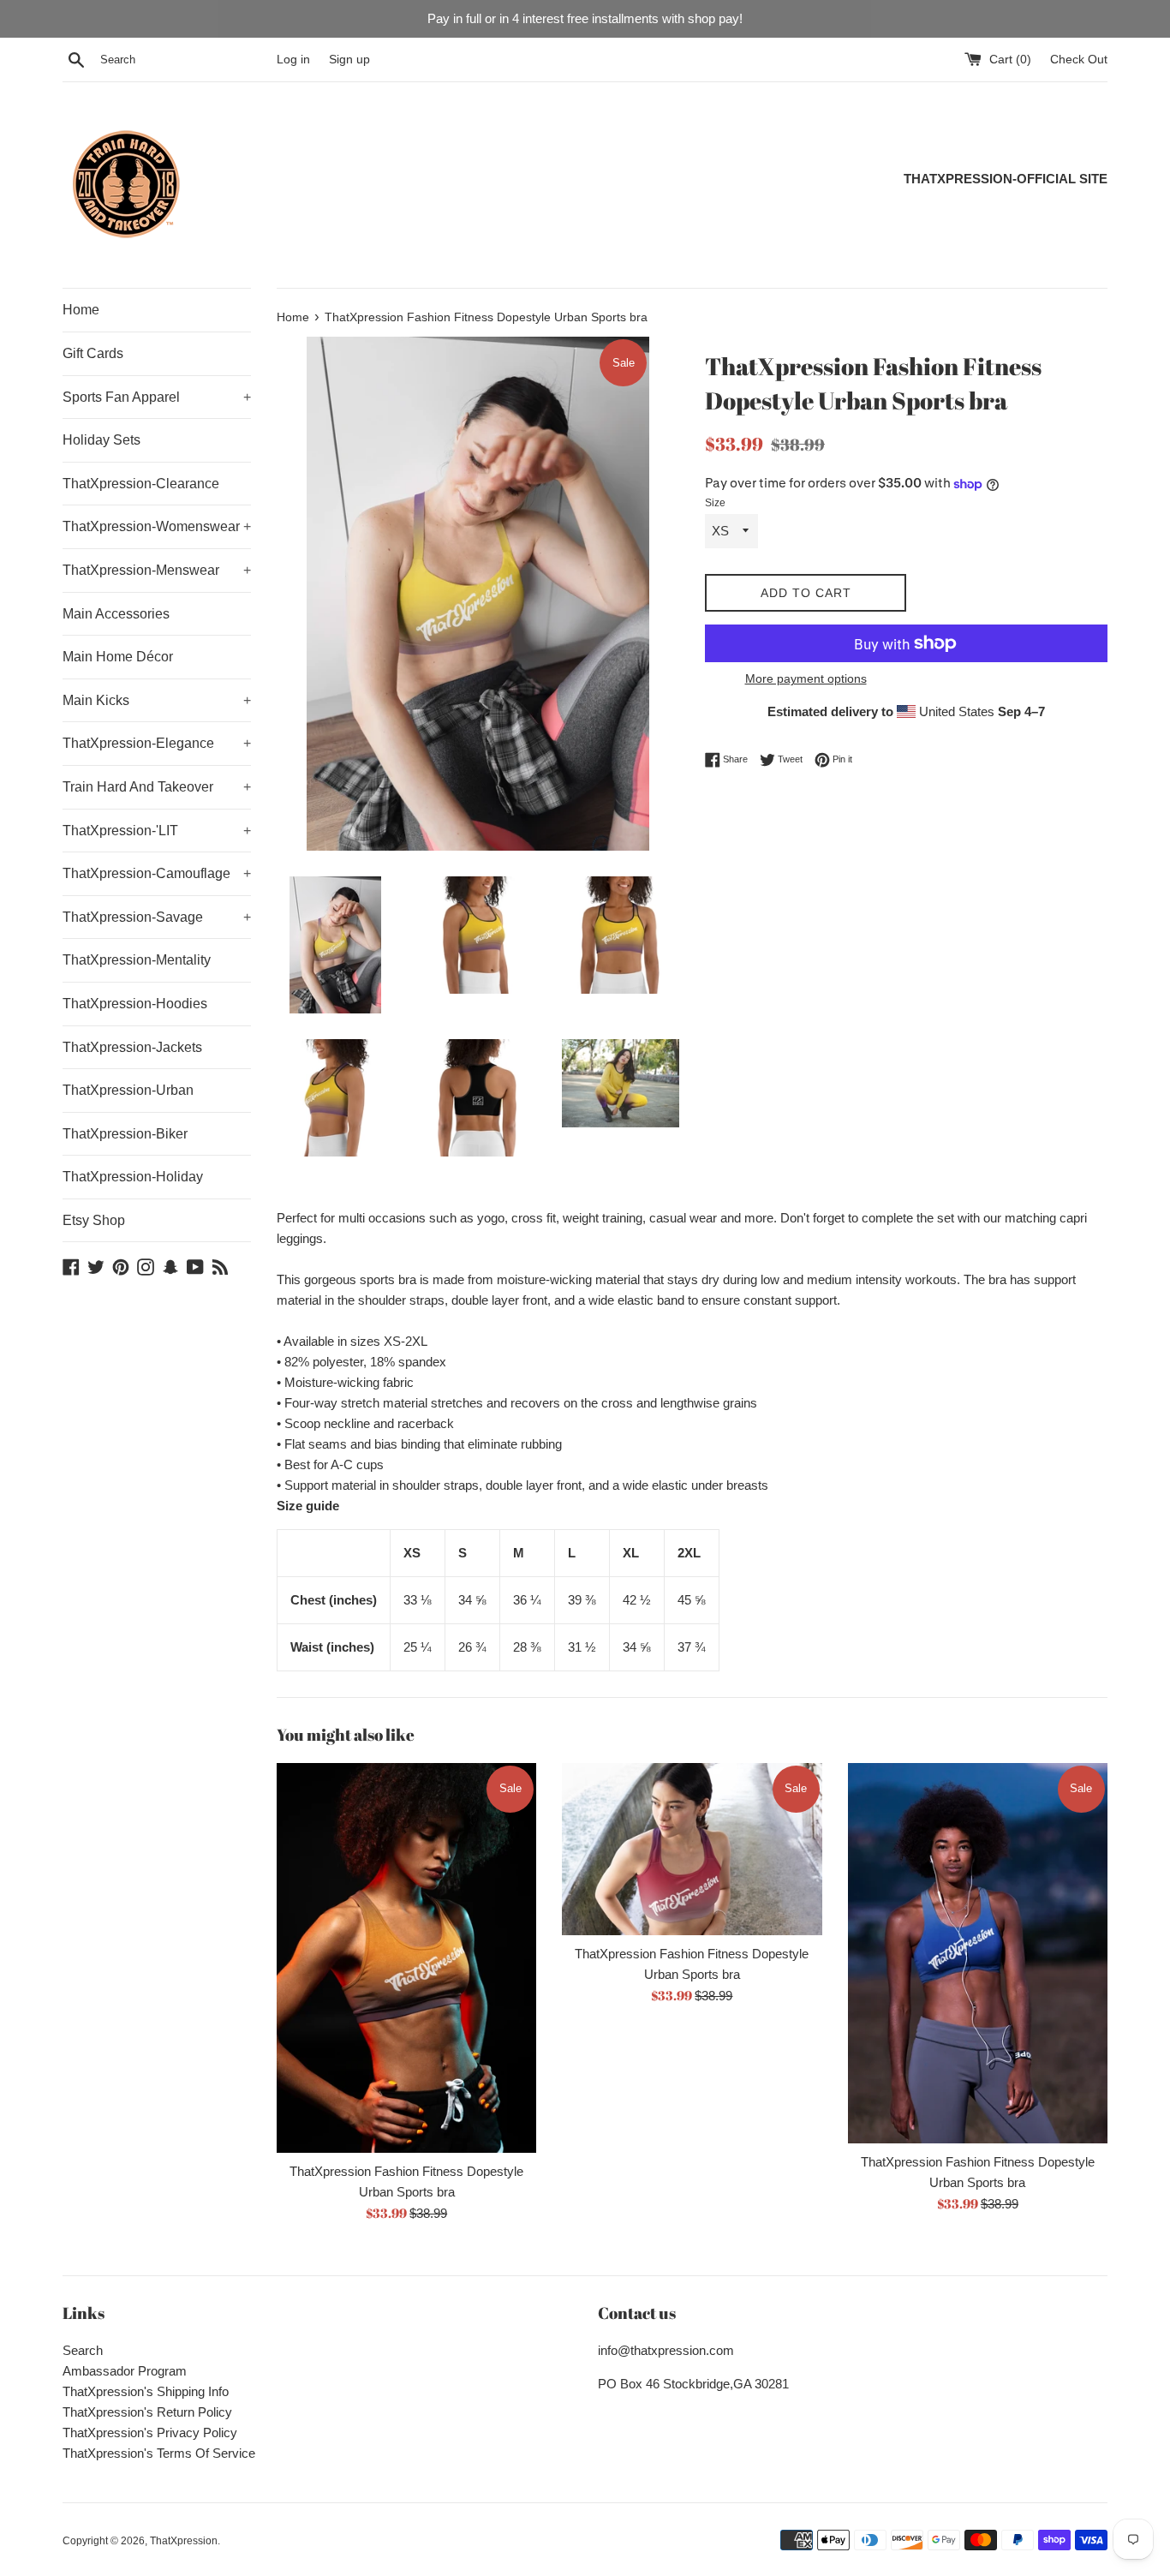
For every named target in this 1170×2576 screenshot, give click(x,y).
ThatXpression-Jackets (132, 1047)
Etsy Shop (94, 1220)
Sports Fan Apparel (157, 397)
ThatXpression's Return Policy (147, 2412)
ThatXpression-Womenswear (157, 526)
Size (715, 503)
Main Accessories (116, 614)
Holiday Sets (101, 440)
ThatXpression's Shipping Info (146, 2391)
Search (83, 2350)
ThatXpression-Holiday (133, 1177)
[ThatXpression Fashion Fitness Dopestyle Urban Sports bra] (406, 1958)
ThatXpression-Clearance (141, 484)
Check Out (1079, 60)
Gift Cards (93, 353)
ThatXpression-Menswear (157, 570)
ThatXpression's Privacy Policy (150, 2433)
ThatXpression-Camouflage (157, 873)
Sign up (349, 60)
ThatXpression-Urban (128, 1090)
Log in (293, 60)
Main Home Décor (118, 657)
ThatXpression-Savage (157, 917)
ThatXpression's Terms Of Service (159, 2453)
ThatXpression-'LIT (157, 831)
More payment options (806, 678)
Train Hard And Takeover (157, 787)
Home (81, 310)
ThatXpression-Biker (125, 1134)
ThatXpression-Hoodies (135, 1004)
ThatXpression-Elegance (157, 743)
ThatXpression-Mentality (137, 960)
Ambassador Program (125, 2371)
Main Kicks (157, 700)
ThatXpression (184, 2541)
